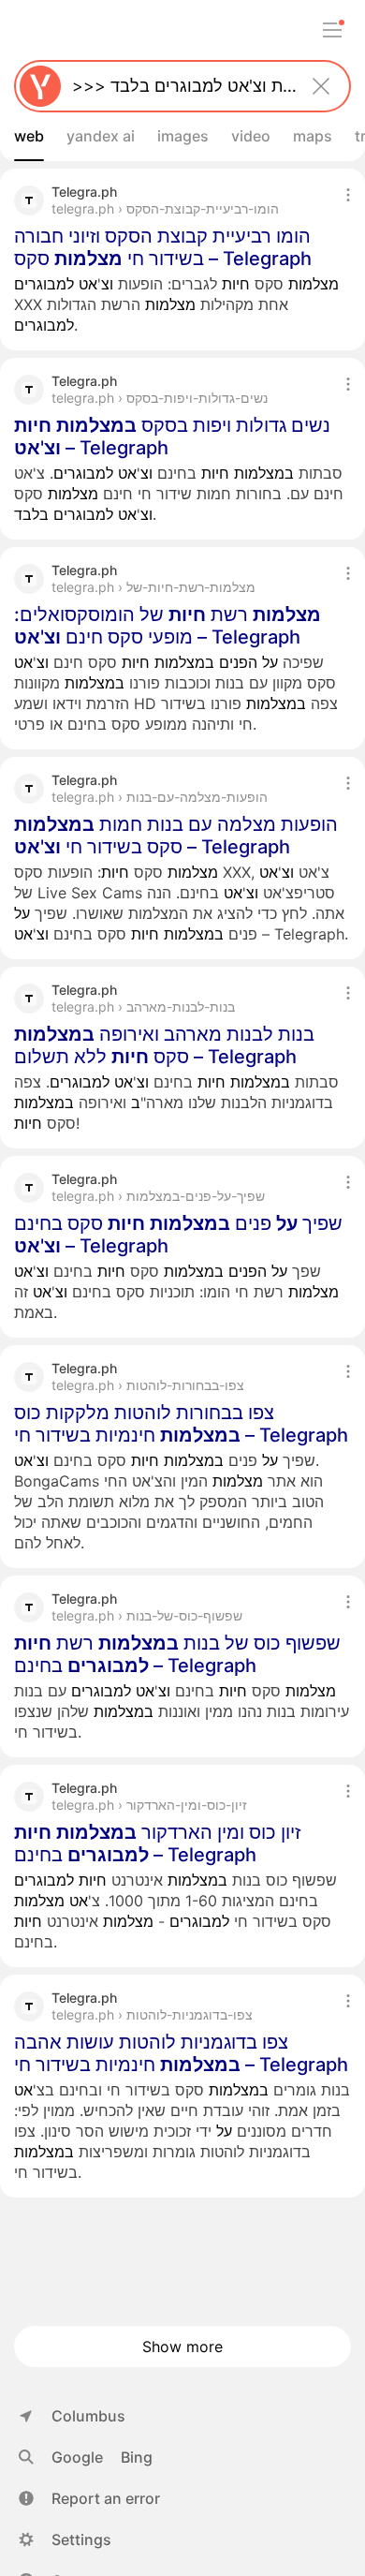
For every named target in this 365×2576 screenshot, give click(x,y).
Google (77, 2457)
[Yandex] (40, 86)
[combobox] (179, 86)
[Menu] (332, 30)
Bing (137, 2457)
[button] (89, 2498)
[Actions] (348, 195)
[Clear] (321, 86)
